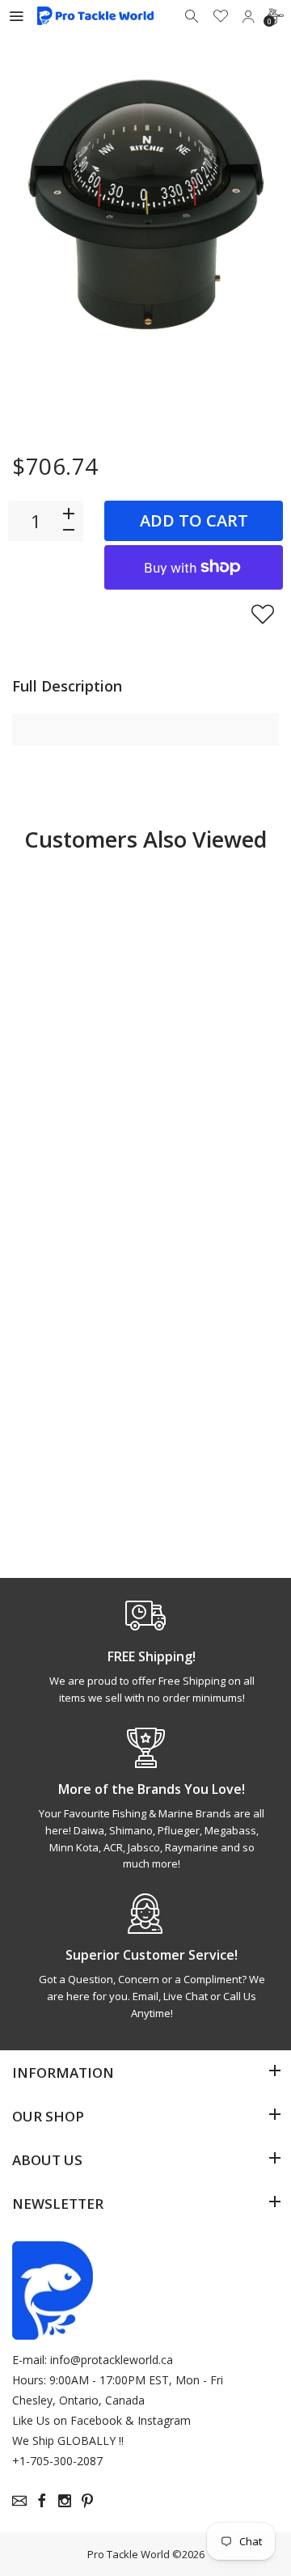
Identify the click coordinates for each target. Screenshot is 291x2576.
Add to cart (194, 520)
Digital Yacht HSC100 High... (208, 1085)
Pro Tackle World (129, 2554)
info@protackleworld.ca (112, 2360)
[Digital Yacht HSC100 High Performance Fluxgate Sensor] (214, 937)
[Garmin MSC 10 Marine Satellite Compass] (214, 1301)
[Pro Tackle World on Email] (19, 2501)
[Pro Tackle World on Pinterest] (87, 2501)
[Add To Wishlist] (263, 614)
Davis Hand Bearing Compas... (61, 1093)
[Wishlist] (221, 16)
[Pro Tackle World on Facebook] (42, 2501)
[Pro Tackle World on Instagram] (65, 2501)
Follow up (76, 1166)
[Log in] (248, 16)
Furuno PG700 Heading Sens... (73, 1449)
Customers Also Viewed (145, 839)
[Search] (193, 16)
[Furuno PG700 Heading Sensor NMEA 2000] (77, 1301)
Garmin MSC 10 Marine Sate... (210, 1449)
